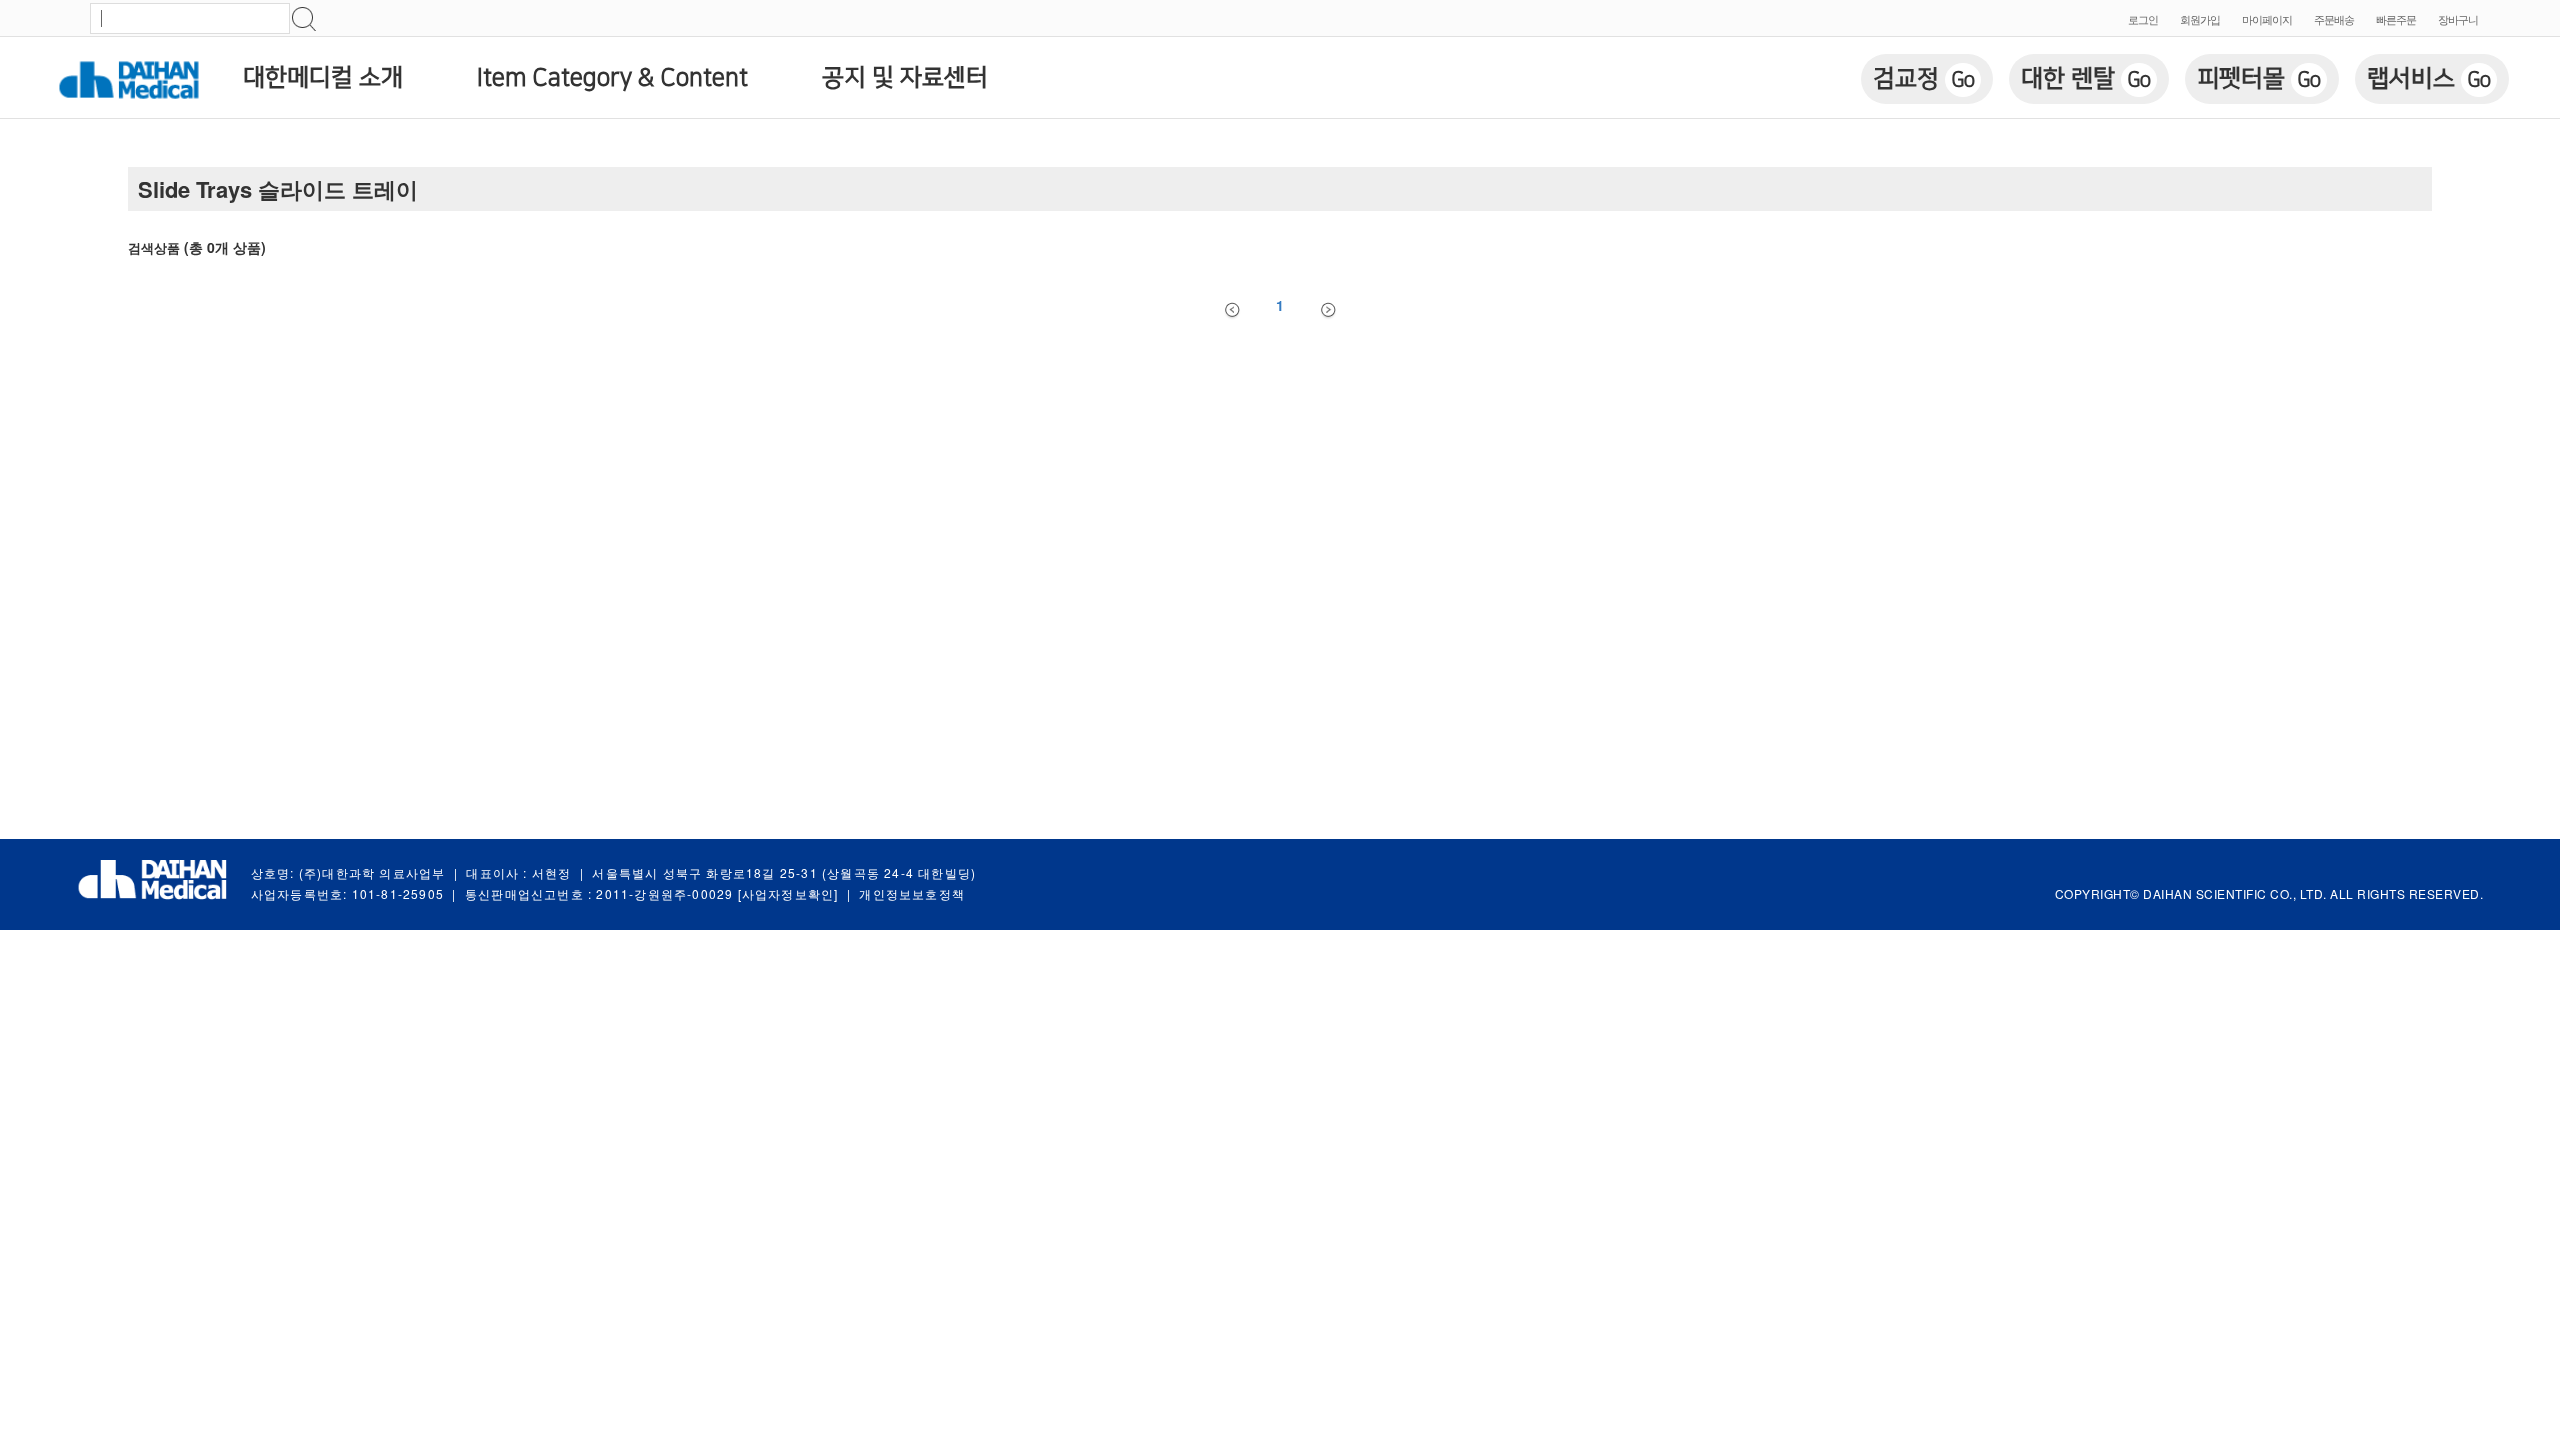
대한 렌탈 (2086, 79)
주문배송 (2334, 19)
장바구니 (2458, 19)
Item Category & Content (612, 78)
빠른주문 (2396, 19)
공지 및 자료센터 (905, 78)
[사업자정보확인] (788, 893)
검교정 (1924, 79)
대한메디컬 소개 (323, 78)
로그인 (2143, 19)
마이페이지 (2267, 19)
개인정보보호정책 (912, 893)
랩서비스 (2429, 79)
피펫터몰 (2259, 79)
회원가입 (2200, 19)
